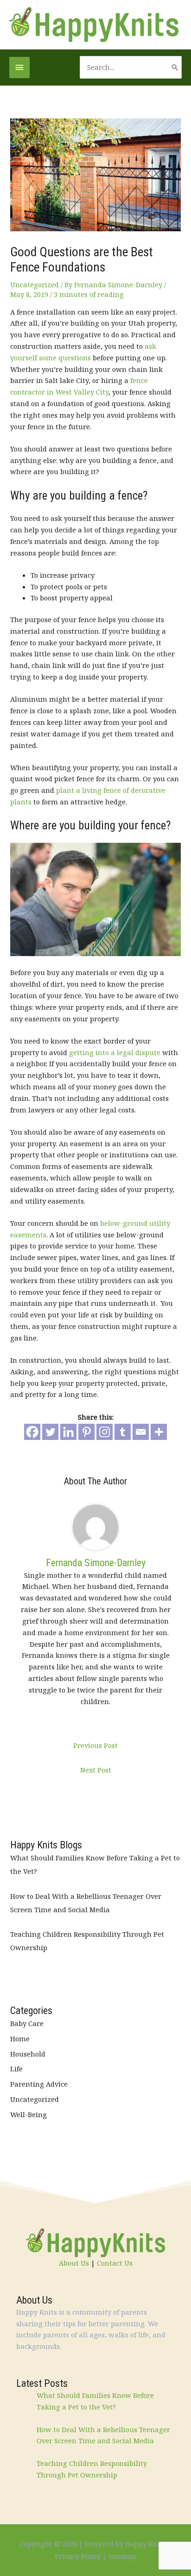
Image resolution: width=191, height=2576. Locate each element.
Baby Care (27, 2023)
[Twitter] (50, 1432)
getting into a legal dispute (115, 1052)
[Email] (141, 1432)
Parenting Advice (39, 2084)
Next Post (96, 1770)
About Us (74, 2263)
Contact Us (115, 2263)
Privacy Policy (78, 2556)
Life (16, 2069)
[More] (159, 1432)
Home (20, 2039)
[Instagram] (105, 1432)
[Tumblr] (123, 1432)
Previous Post (95, 1745)
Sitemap (122, 2556)
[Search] (175, 67)
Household (28, 2054)
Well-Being (29, 2114)
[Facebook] (32, 1432)
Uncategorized (35, 284)
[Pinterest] (86, 1432)
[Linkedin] (68, 1432)
